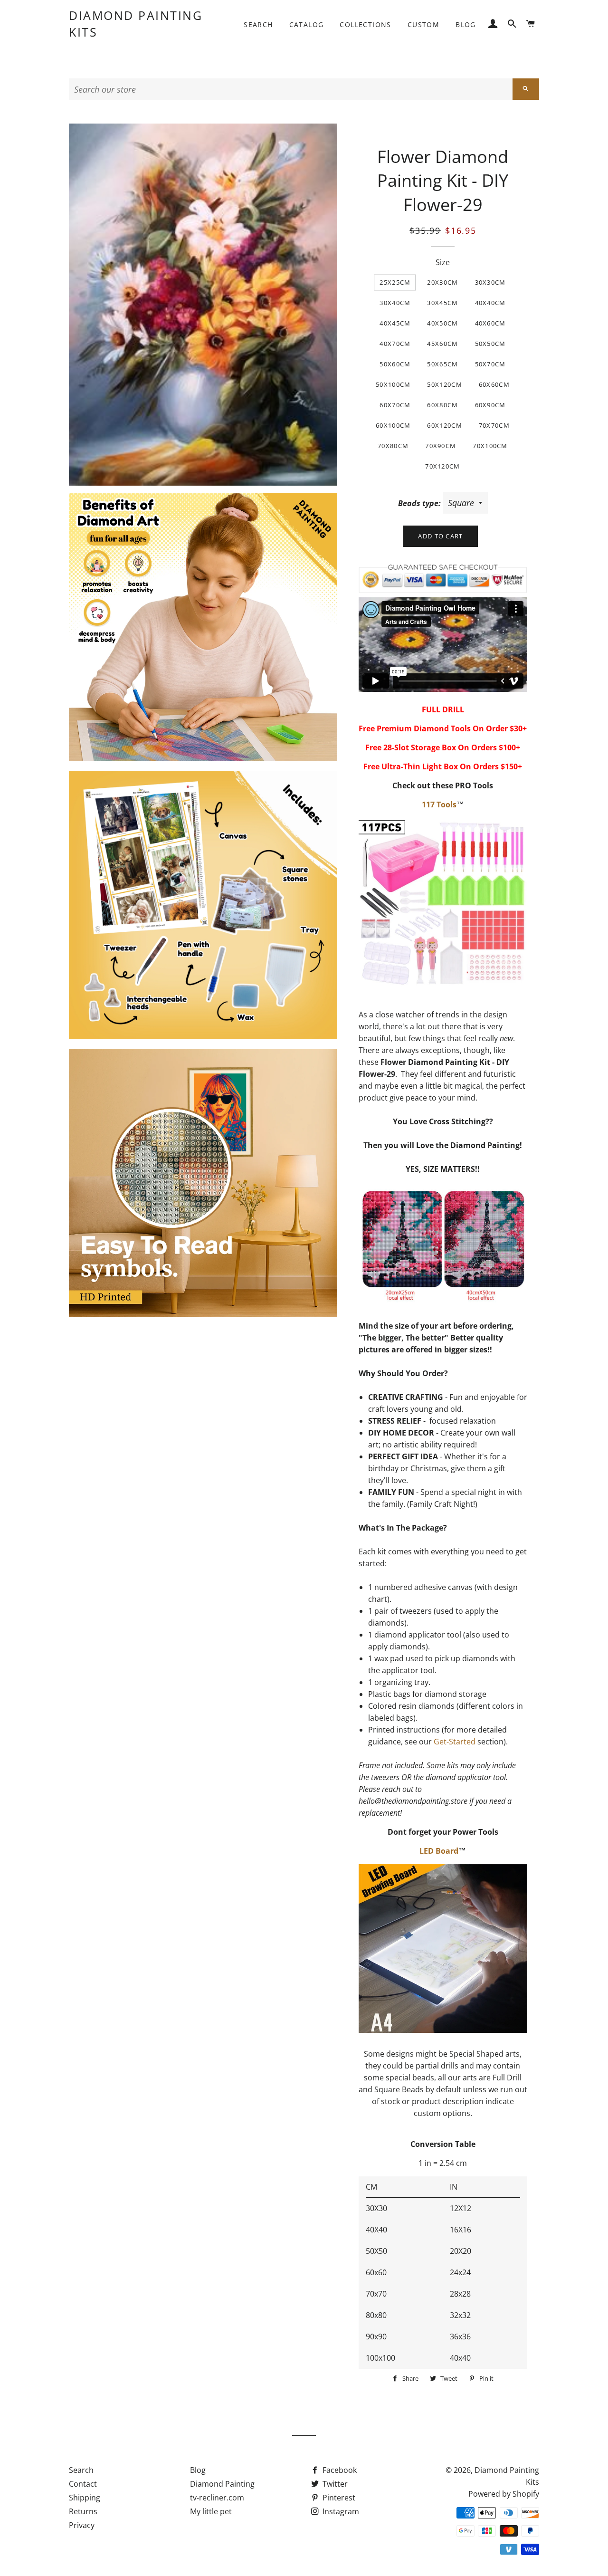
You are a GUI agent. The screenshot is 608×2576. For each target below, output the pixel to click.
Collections (365, 24)
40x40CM (490, 303)
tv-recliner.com (217, 2498)
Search (258, 24)
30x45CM (442, 303)
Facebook (339, 2470)
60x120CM (444, 425)
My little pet (211, 2511)
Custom (423, 24)
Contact (83, 2484)
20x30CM (442, 282)
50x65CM (442, 364)
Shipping (85, 2498)
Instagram (340, 2511)
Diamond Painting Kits (136, 24)
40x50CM (442, 323)
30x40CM (395, 303)
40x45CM (395, 323)
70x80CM (393, 446)
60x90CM (490, 405)
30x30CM (490, 282)
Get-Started (455, 1742)
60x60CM (494, 384)
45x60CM (442, 344)
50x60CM (395, 364)
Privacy (82, 2525)
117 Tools (439, 804)
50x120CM (444, 384)
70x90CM (441, 446)
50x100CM (393, 384)
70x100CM (490, 446)
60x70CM (395, 405)
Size (443, 262)
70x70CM (494, 425)
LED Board (439, 1851)
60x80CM (442, 405)
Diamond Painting (222, 2484)
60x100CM (393, 425)
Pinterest (338, 2498)
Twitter (334, 2484)
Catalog (307, 24)
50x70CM (490, 364)
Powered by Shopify (504, 2494)
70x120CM (442, 466)
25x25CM (395, 282)
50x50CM (490, 344)
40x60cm (490, 323)
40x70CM (395, 344)
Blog (466, 24)
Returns (83, 2511)
